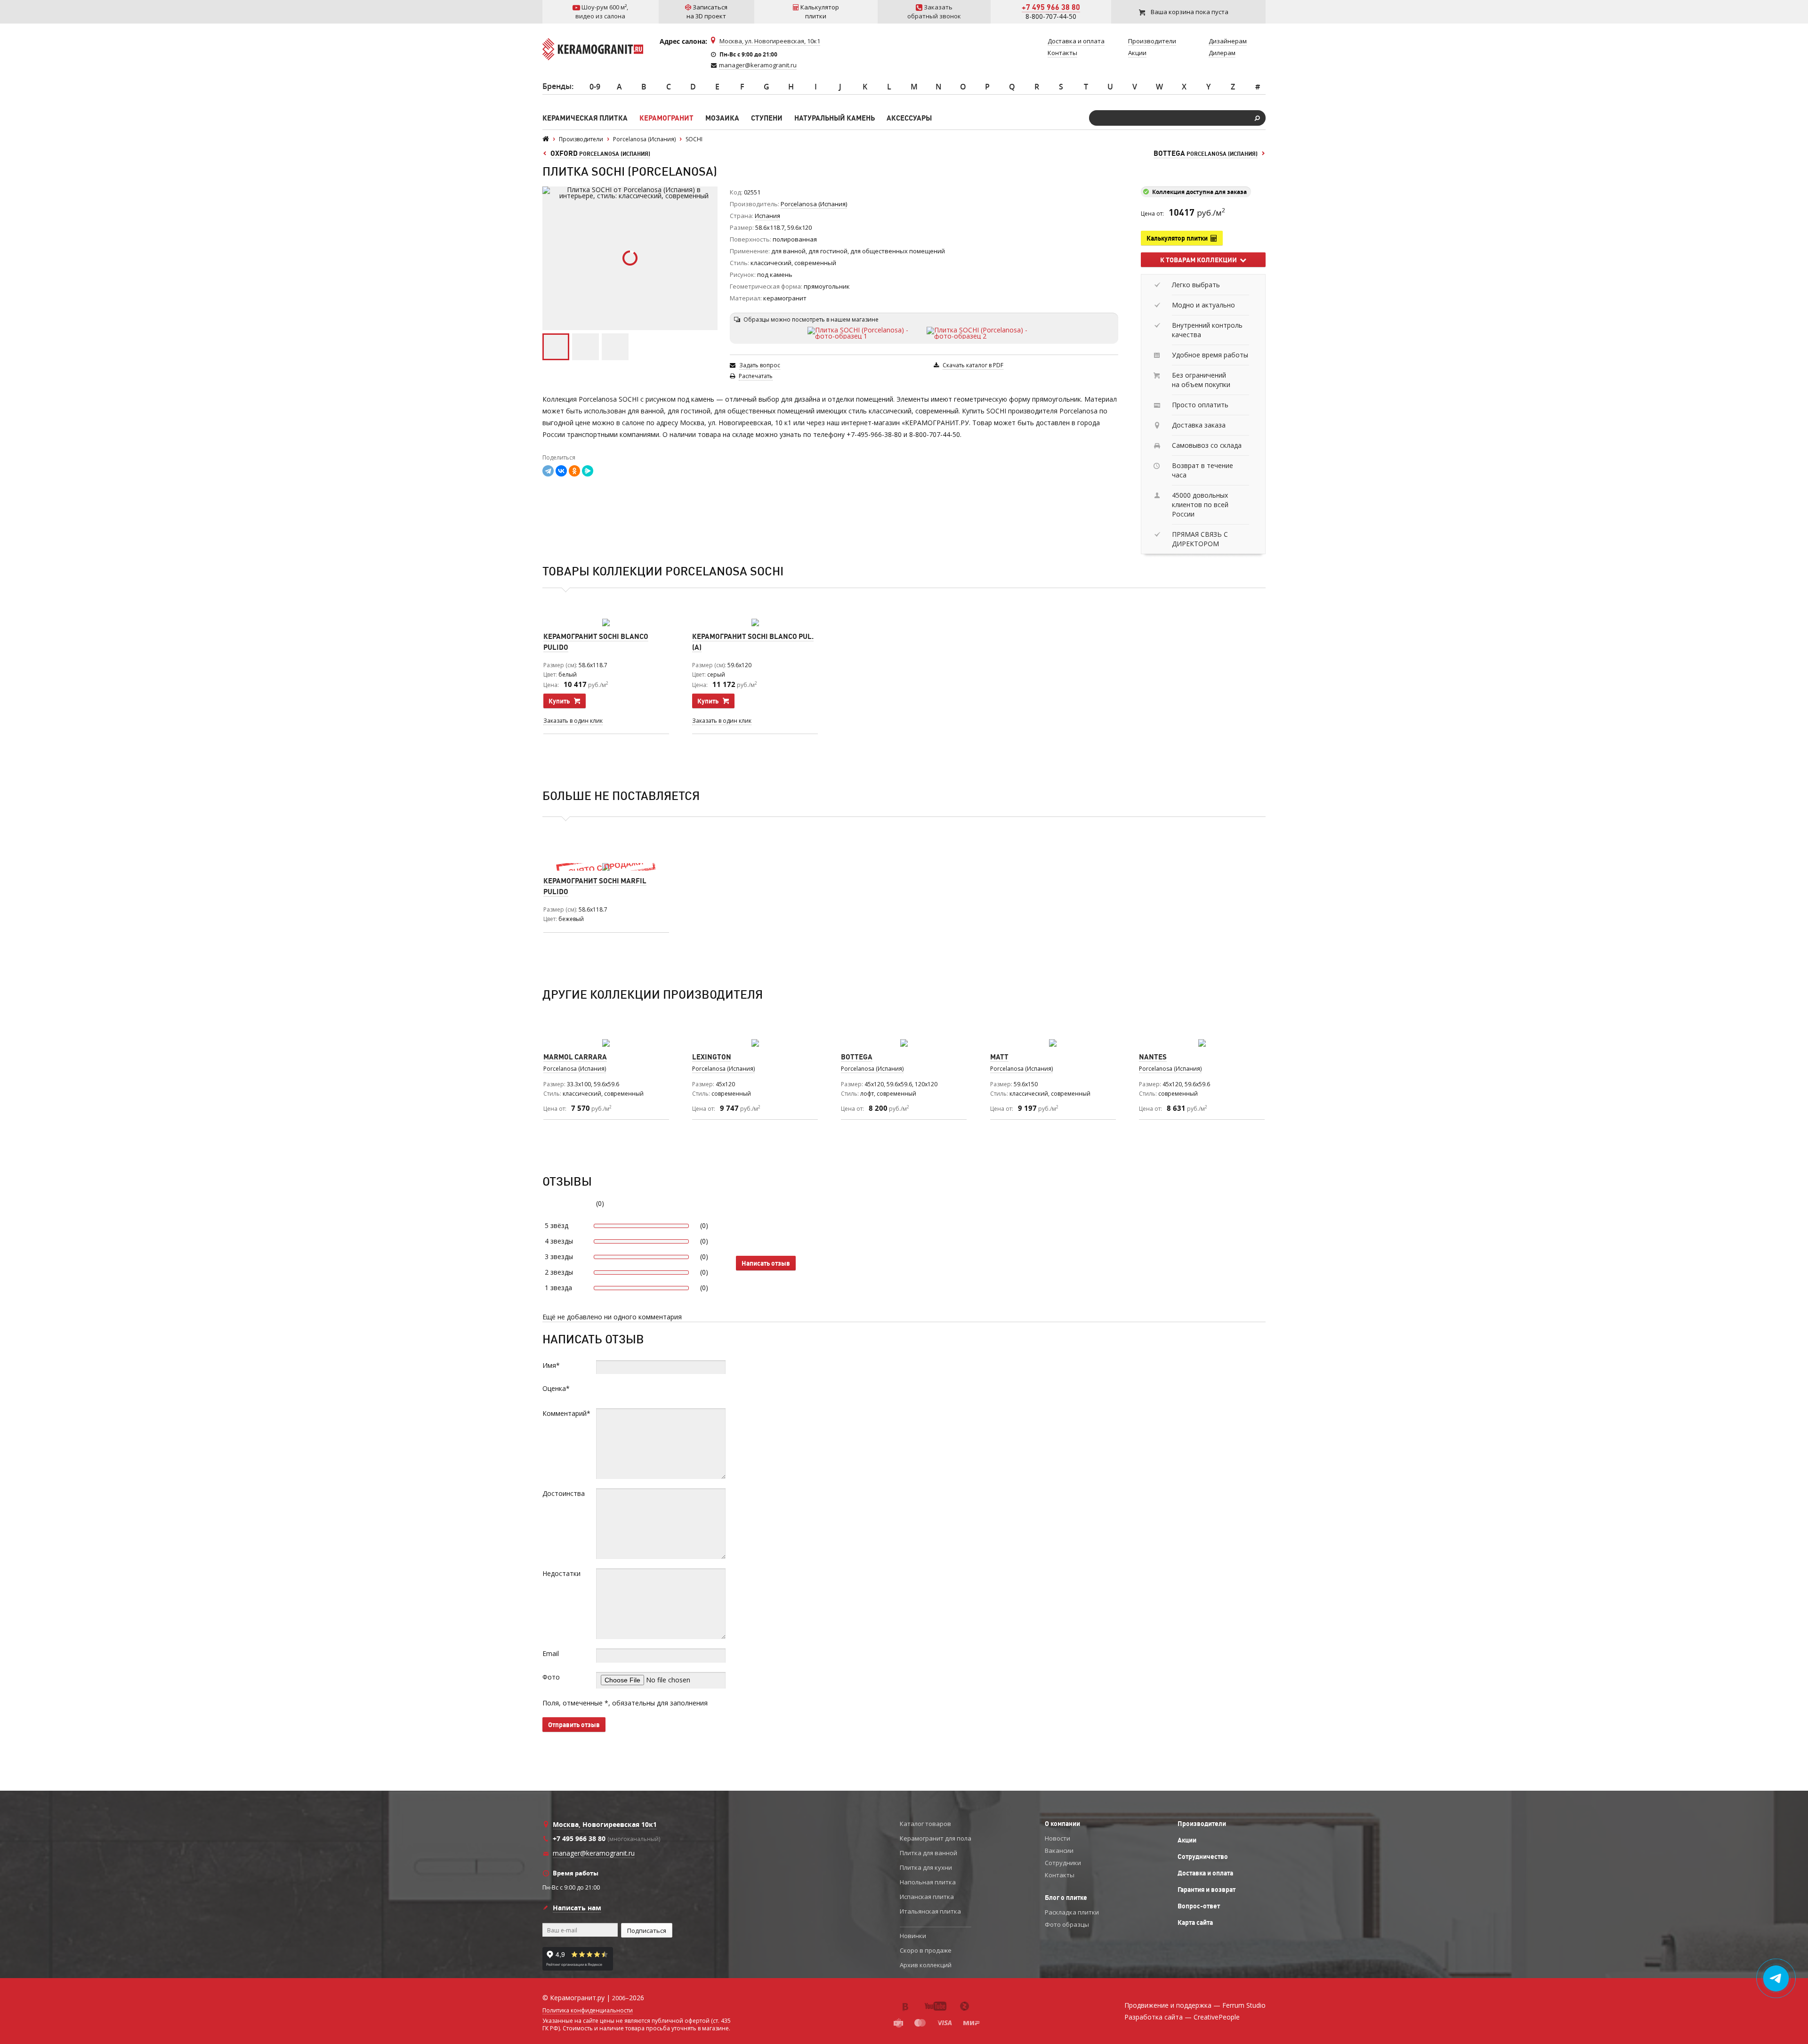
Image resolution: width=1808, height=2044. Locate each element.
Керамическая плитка (585, 118)
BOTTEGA (1206, 153)
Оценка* (556, 1388)
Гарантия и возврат (1207, 1890)
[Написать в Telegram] (1776, 1979)
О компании (1062, 1824)
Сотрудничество (1203, 1857)
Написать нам (577, 1908)
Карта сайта (1195, 1923)
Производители (1202, 1824)
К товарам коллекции (1200, 260)
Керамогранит (666, 118)
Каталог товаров (925, 1824)
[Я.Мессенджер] (588, 471)
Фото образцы (1067, 1924)
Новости (1057, 1838)
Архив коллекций (926, 1965)
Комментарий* (566, 1413)
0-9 (595, 87)
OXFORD (600, 153)
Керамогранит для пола (936, 1838)
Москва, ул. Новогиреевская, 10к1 (770, 41)
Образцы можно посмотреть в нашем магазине (811, 319)
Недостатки (561, 1573)
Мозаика (722, 118)
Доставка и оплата (1205, 1873)
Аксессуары (909, 118)
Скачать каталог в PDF (973, 365)
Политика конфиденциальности (588, 2011)
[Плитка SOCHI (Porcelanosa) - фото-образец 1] (865, 333)
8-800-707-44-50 (1051, 16)
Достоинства (564, 1493)
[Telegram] (548, 471)
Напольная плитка (928, 1882)
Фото (551, 1677)
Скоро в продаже (926, 1950)
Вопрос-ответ (1199, 1906)
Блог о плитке (1066, 1898)
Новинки (913, 1936)
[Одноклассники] (574, 471)
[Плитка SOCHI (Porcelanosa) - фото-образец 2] (984, 333)
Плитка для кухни (926, 1867)
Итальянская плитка (930, 1911)
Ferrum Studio (1244, 2005)
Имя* (551, 1365)
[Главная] (546, 139)
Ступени (767, 118)
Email (551, 1653)
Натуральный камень (835, 118)
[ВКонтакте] (561, 471)
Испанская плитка (927, 1897)
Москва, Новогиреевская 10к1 (605, 1824)
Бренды (557, 86)
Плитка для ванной (928, 1853)
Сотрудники (1063, 1863)
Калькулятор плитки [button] (1178, 238)
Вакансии (1059, 1850)
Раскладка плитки (1072, 1912)
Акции (1187, 1840)
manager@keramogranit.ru (758, 65)
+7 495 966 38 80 (1051, 7)
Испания (767, 216)
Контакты (1060, 1875)
